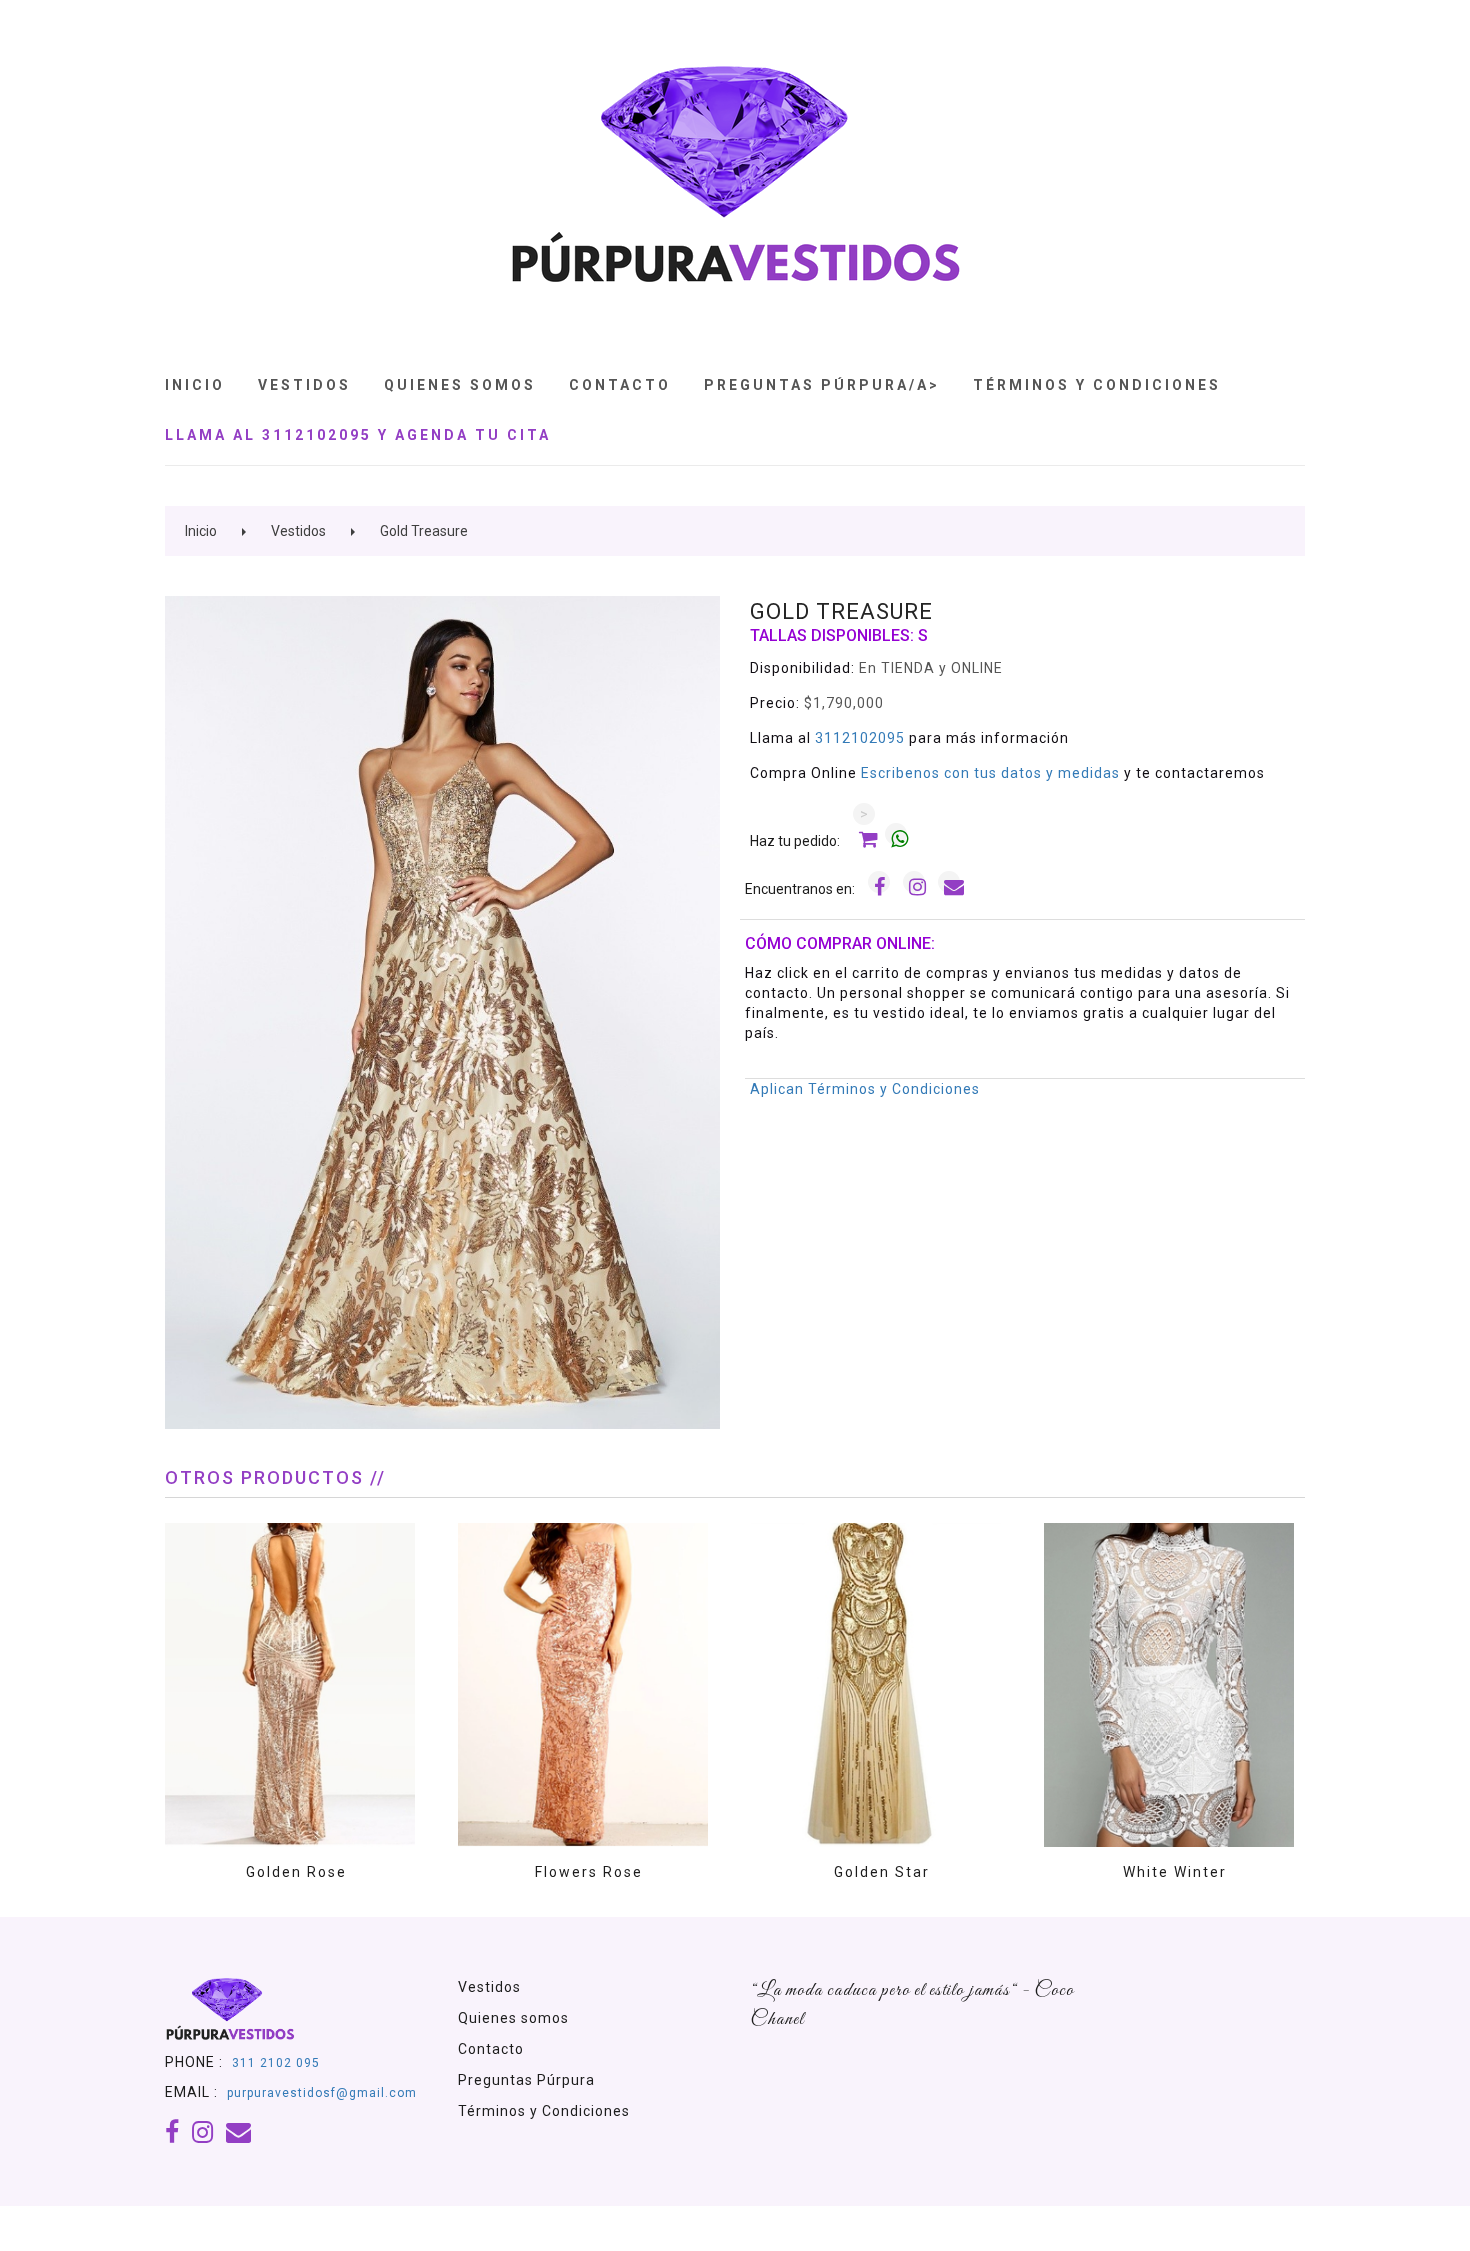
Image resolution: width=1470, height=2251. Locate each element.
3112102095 (860, 738)
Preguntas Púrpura (526, 2080)
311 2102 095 (276, 2063)
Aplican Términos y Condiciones (865, 1089)
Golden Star (882, 1872)
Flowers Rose (589, 1872)
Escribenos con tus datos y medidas (992, 773)
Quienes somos (513, 2018)
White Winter (1175, 1872)
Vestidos (304, 385)
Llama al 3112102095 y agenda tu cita (358, 435)
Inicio (195, 385)
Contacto (620, 385)
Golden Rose (296, 1872)
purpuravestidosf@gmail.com (322, 2093)
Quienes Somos (460, 385)
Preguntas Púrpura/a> (822, 385)
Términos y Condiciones (1097, 385)
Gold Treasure (424, 531)
